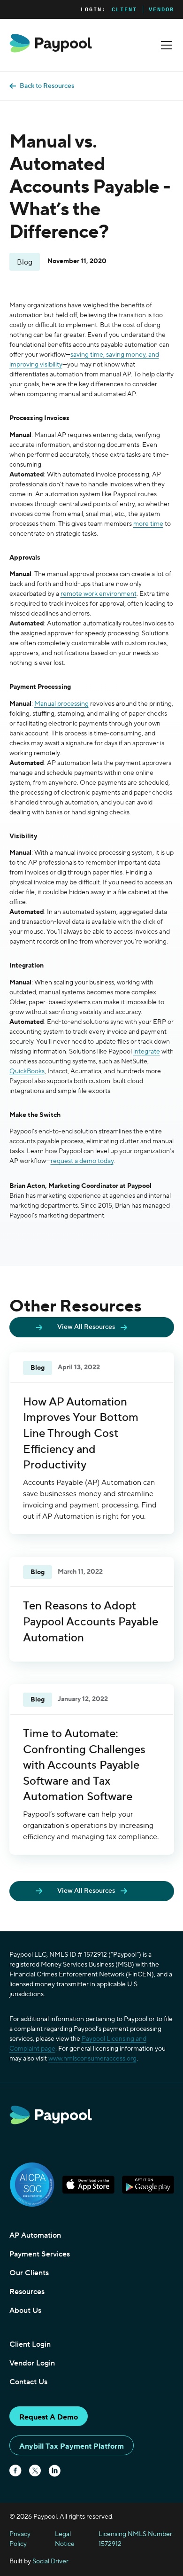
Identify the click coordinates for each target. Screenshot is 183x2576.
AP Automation (35, 2235)
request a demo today (82, 1161)
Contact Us (28, 2382)
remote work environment (99, 594)
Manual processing (61, 704)
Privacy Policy (20, 2539)
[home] (51, 43)
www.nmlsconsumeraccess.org (92, 2059)
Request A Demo (49, 2417)
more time (148, 524)
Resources (27, 2292)
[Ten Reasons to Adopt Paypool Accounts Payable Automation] (92, 1609)
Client (124, 9)
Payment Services (40, 2254)
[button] (165, 45)
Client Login (30, 2344)
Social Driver (50, 2561)
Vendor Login (32, 2363)
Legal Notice (65, 2539)
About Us (25, 2311)
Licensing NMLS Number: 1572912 (136, 2539)
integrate (147, 1052)
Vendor (161, 9)
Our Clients (29, 2273)
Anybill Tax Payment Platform (72, 2446)
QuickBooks (27, 1071)
